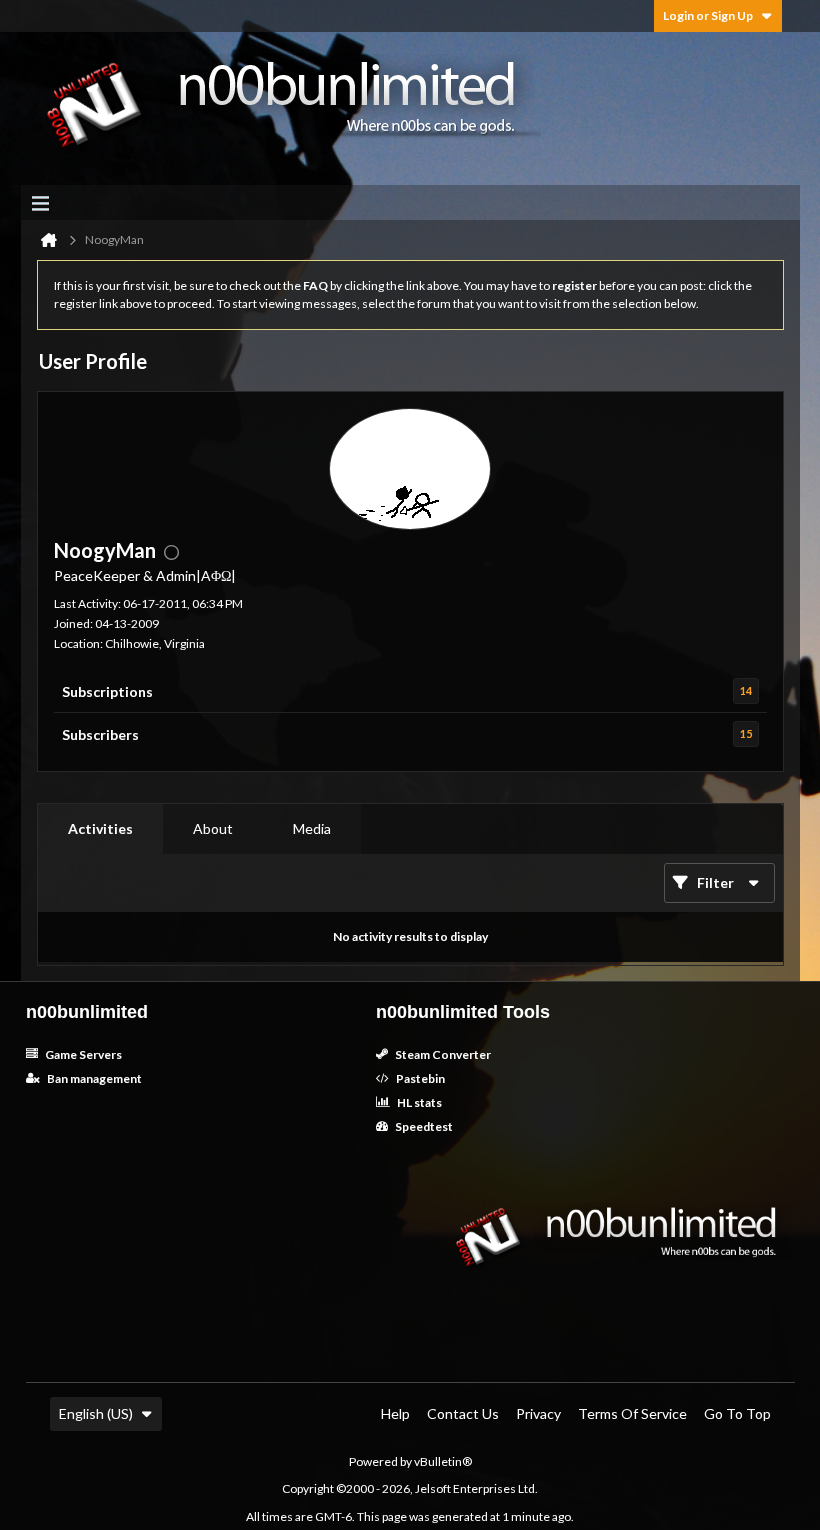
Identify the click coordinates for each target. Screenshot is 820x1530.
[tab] (100, 829)
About (213, 828)
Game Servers (82, 1054)
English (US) (96, 1413)
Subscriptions (107, 691)
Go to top (737, 1413)
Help (395, 1413)
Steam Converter (442, 1054)
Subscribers (100, 734)
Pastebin (419, 1078)
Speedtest (423, 1126)
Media (312, 828)
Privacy (538, 1413)
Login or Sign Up (708, 15)
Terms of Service (632, 1413)
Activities (100, 828)
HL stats (418, 1102)
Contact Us (463, 1413)
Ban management (93, 1078)
